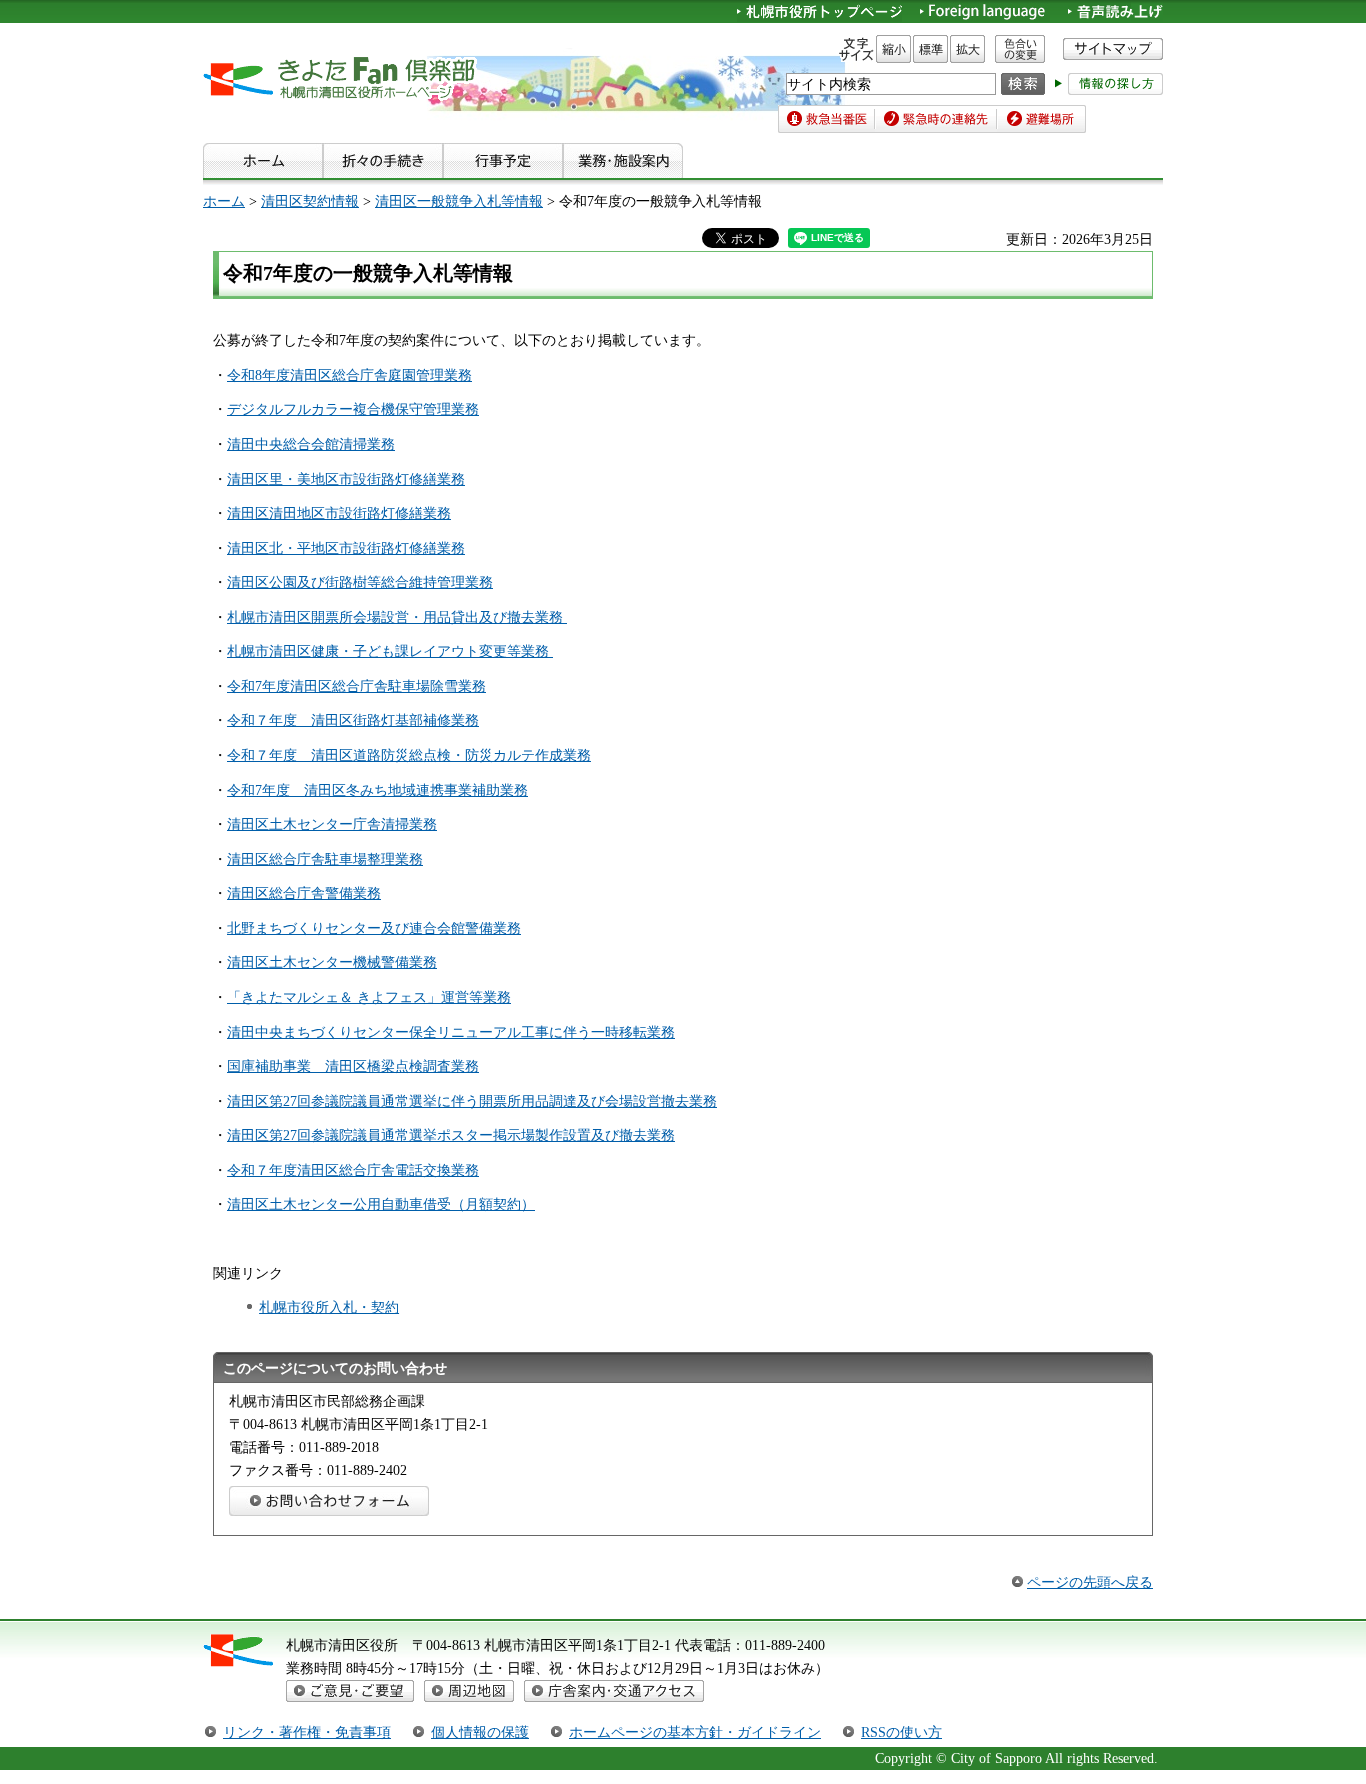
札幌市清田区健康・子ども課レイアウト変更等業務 (390, 651)
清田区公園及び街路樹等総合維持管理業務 (360, 582)
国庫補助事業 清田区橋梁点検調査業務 (353, 1066)
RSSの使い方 (901, 1732)
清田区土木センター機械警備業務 (332, 962)
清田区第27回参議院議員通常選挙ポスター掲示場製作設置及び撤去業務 (451, 1135)
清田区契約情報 (310, 201)
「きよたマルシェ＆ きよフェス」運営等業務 (369, 997)
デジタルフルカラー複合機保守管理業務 (353, 409)
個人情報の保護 (480, 1732)
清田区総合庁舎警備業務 (304, 893)
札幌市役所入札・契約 (329, 1307)
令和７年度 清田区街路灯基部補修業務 (353, 720)
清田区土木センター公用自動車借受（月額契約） (381, 1204)
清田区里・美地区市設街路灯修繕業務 (346, 479)
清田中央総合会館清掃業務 (311, 444)
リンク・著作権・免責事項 (307, 1732)
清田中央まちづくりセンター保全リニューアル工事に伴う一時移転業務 (451, 1032)
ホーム (224, 201)
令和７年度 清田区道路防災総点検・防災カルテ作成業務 (409, 755)
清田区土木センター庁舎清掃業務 (332, 824)
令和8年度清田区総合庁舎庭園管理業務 (349, 375)
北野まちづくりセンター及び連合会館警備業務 (374, 928)
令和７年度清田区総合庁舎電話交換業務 (353, 1170)
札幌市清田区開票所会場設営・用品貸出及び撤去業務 (397, 617)
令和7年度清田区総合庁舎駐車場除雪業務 (356, 686)
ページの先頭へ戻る (1090, 1582)
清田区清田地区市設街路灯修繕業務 (339, 513)
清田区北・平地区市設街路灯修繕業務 (346, 548)
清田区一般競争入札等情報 (459, 201)
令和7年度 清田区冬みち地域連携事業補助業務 (377, 790)
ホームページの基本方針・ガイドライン (695, 1732)
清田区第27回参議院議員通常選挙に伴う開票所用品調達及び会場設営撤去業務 (472, 1101)
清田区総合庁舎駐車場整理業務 (325, 859)
